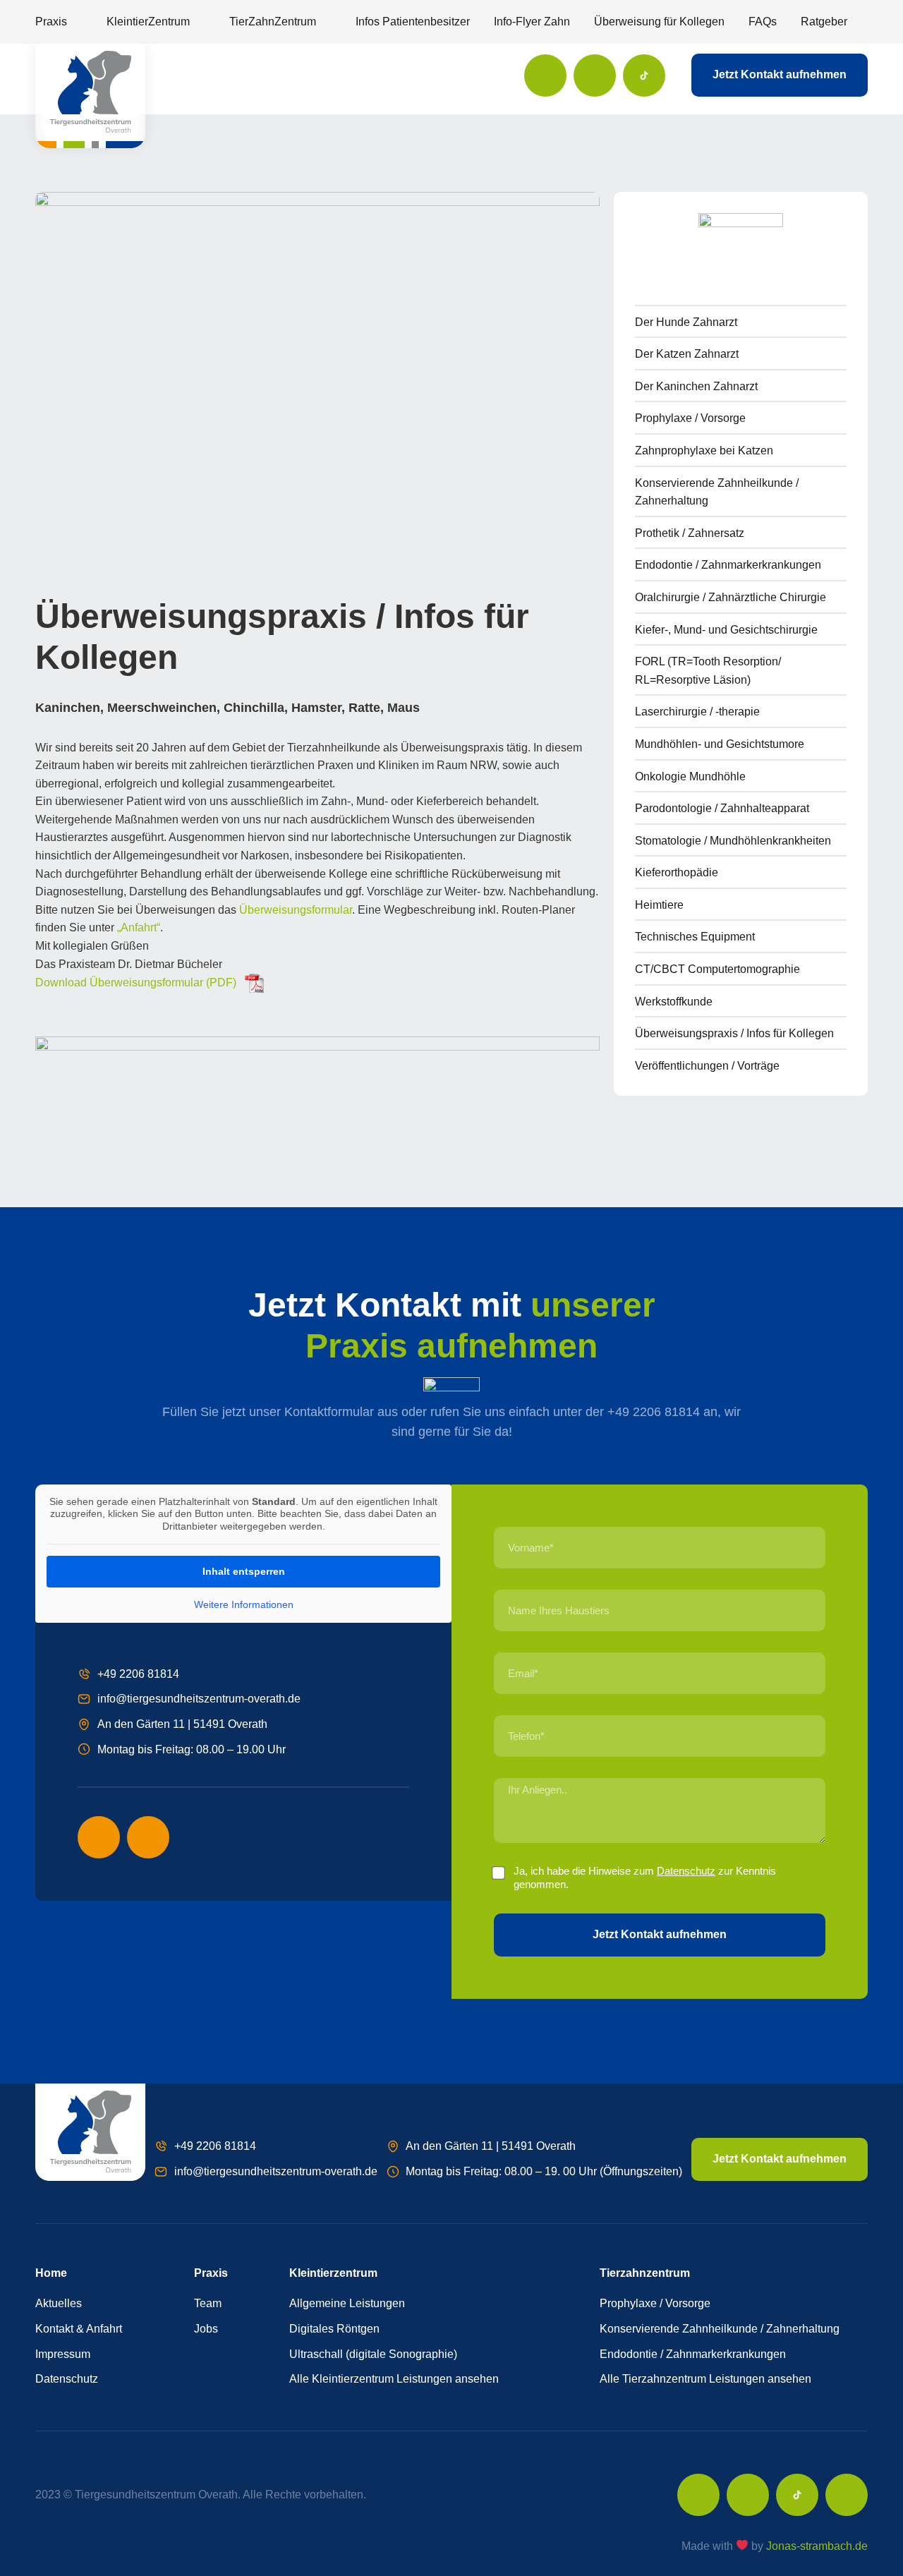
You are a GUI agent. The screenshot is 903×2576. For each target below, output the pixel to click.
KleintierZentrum (148, 22)
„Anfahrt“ (139, 927)
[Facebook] (545, 75)
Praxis (51, 22)
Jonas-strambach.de (817, 2546)
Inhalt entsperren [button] (244, 1571)
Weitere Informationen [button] (244, 1604)
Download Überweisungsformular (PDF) (136, 982)
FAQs (763, 22)
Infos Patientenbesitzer (413, 22)
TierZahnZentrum (273, 22)
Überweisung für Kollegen (659, 22)
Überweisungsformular (296, 910)
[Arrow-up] (847, 2495)
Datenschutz (686, 1871)
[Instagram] (595, 75)
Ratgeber (824, 22)
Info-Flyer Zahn (532, 22)
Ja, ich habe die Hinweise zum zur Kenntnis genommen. (645, 1878)
